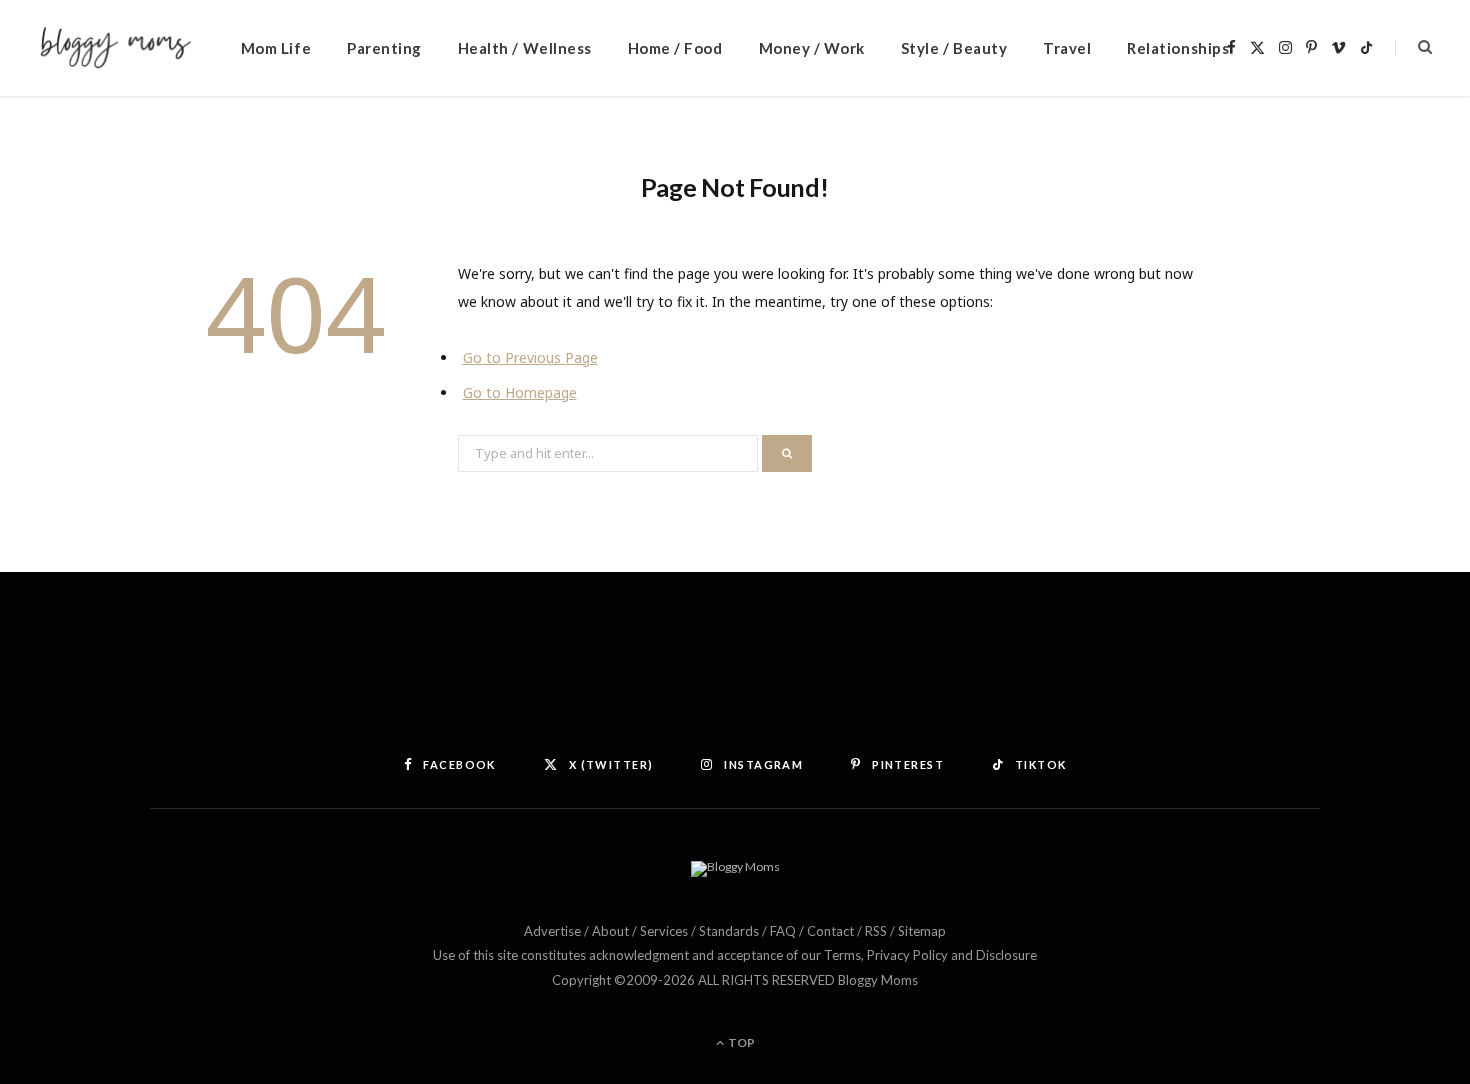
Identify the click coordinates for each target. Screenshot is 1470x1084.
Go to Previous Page (530, 357)
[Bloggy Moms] (115, 48)
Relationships (1178, 48)
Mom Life (276, 48)
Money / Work (812, 48)
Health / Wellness (525, 48)
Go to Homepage (520, 392)
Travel (1067, 48)
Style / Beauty (954, 48)
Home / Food (675, 48)
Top (740, 1042)
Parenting (384, 48)
